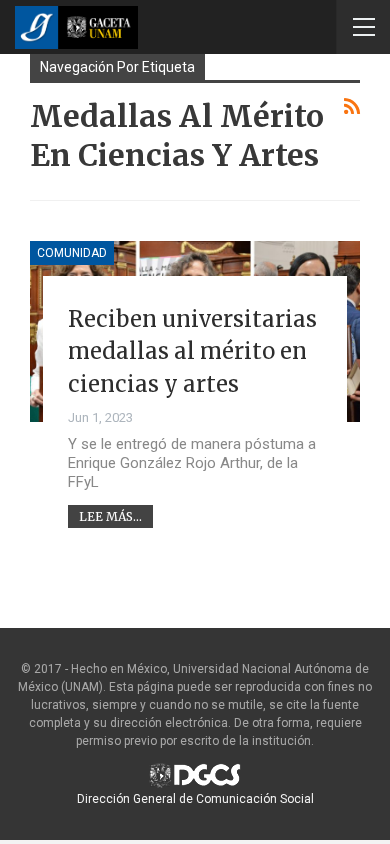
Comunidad (72, 253)
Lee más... (110, 516)
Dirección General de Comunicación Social (195, 799)
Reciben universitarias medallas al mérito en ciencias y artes (192, 351)
